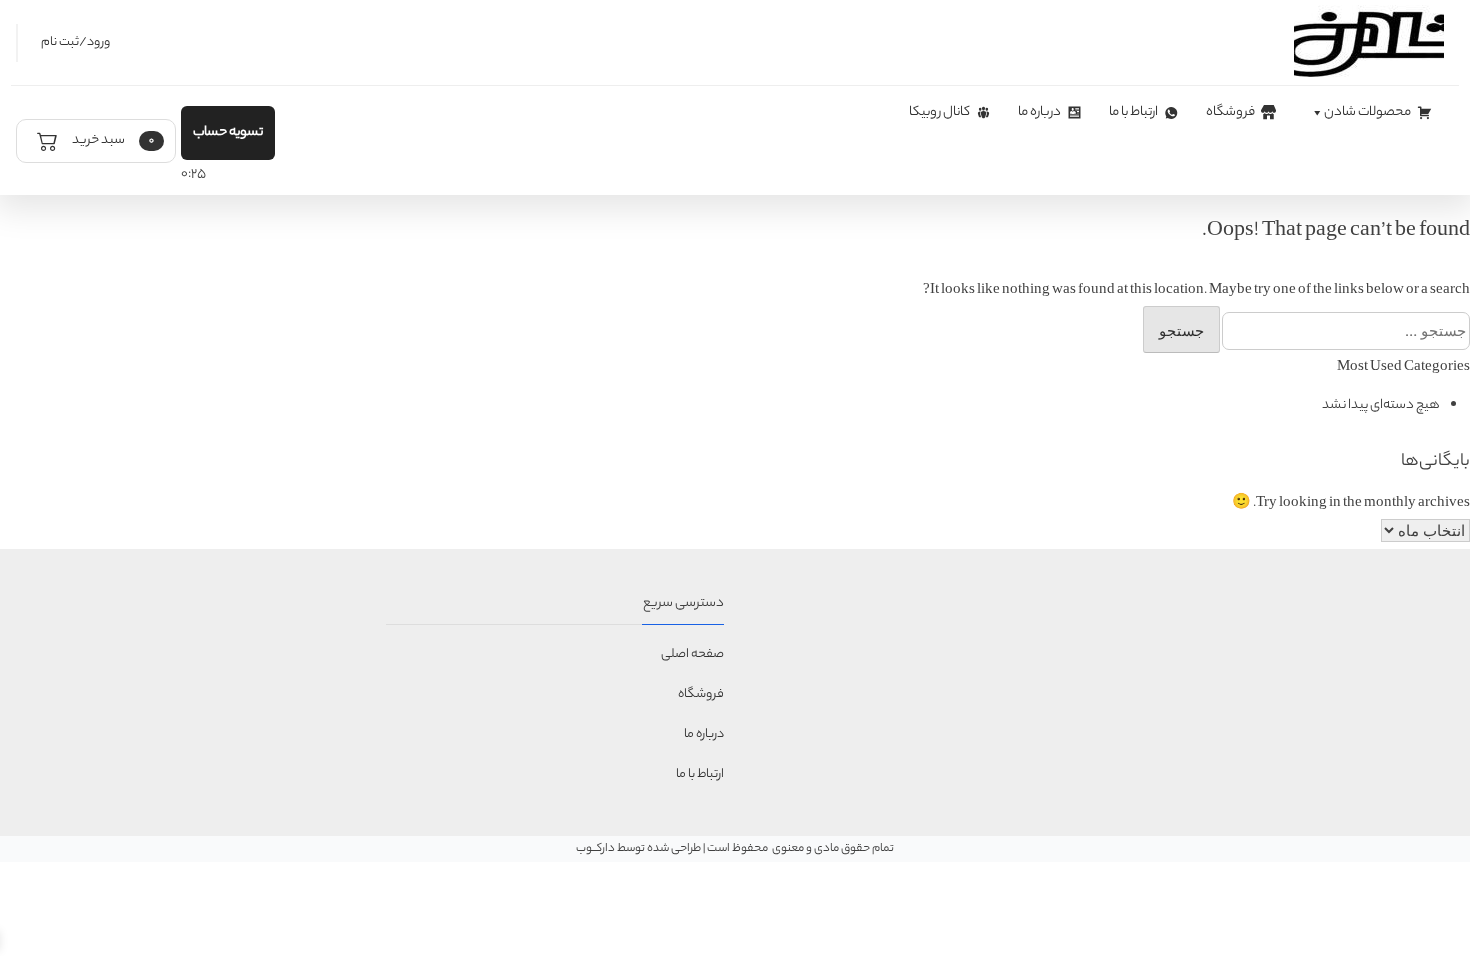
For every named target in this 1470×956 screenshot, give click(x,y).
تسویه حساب (228, 132)
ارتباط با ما (1133, 112)
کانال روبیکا (939, 112)
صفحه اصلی (692, 654)
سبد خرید (112, 140)
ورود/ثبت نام (75, 42)
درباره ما (1039, 112)
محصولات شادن (1367, 112)
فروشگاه (1230, 112)
